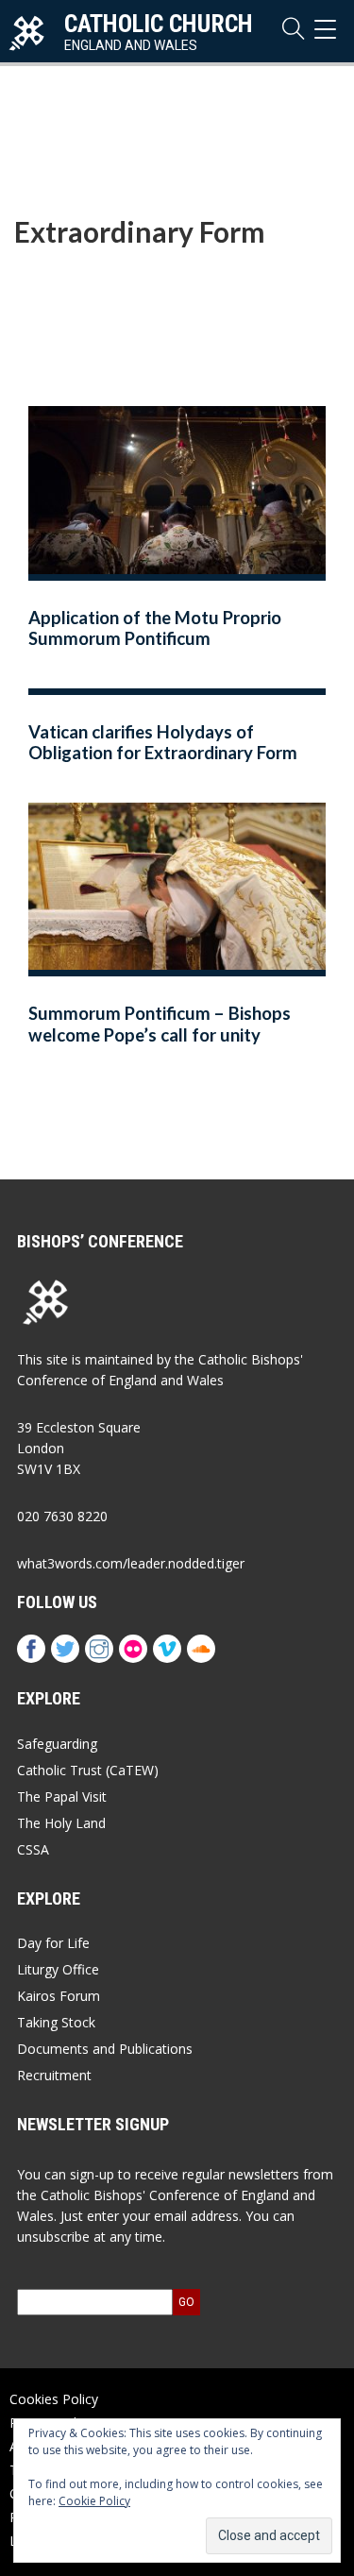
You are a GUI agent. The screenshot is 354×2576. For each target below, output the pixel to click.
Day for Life (53, 1943)
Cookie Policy (94, 2501)
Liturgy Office (58, 1969)
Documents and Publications (105, 2049)
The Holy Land (61, 1823)
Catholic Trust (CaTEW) (88, 1770)
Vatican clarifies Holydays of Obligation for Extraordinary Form (163, 743)
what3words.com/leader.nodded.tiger (131, 1563)
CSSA (33, 1849)
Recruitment (54, 2075)
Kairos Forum (59, 1996)
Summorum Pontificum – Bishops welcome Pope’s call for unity (160, 1024)
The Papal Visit (62, 1796)
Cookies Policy (54, 2399)
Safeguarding (57, 1744)
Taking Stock (56, 2022)
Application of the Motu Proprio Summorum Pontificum (155, 628)
